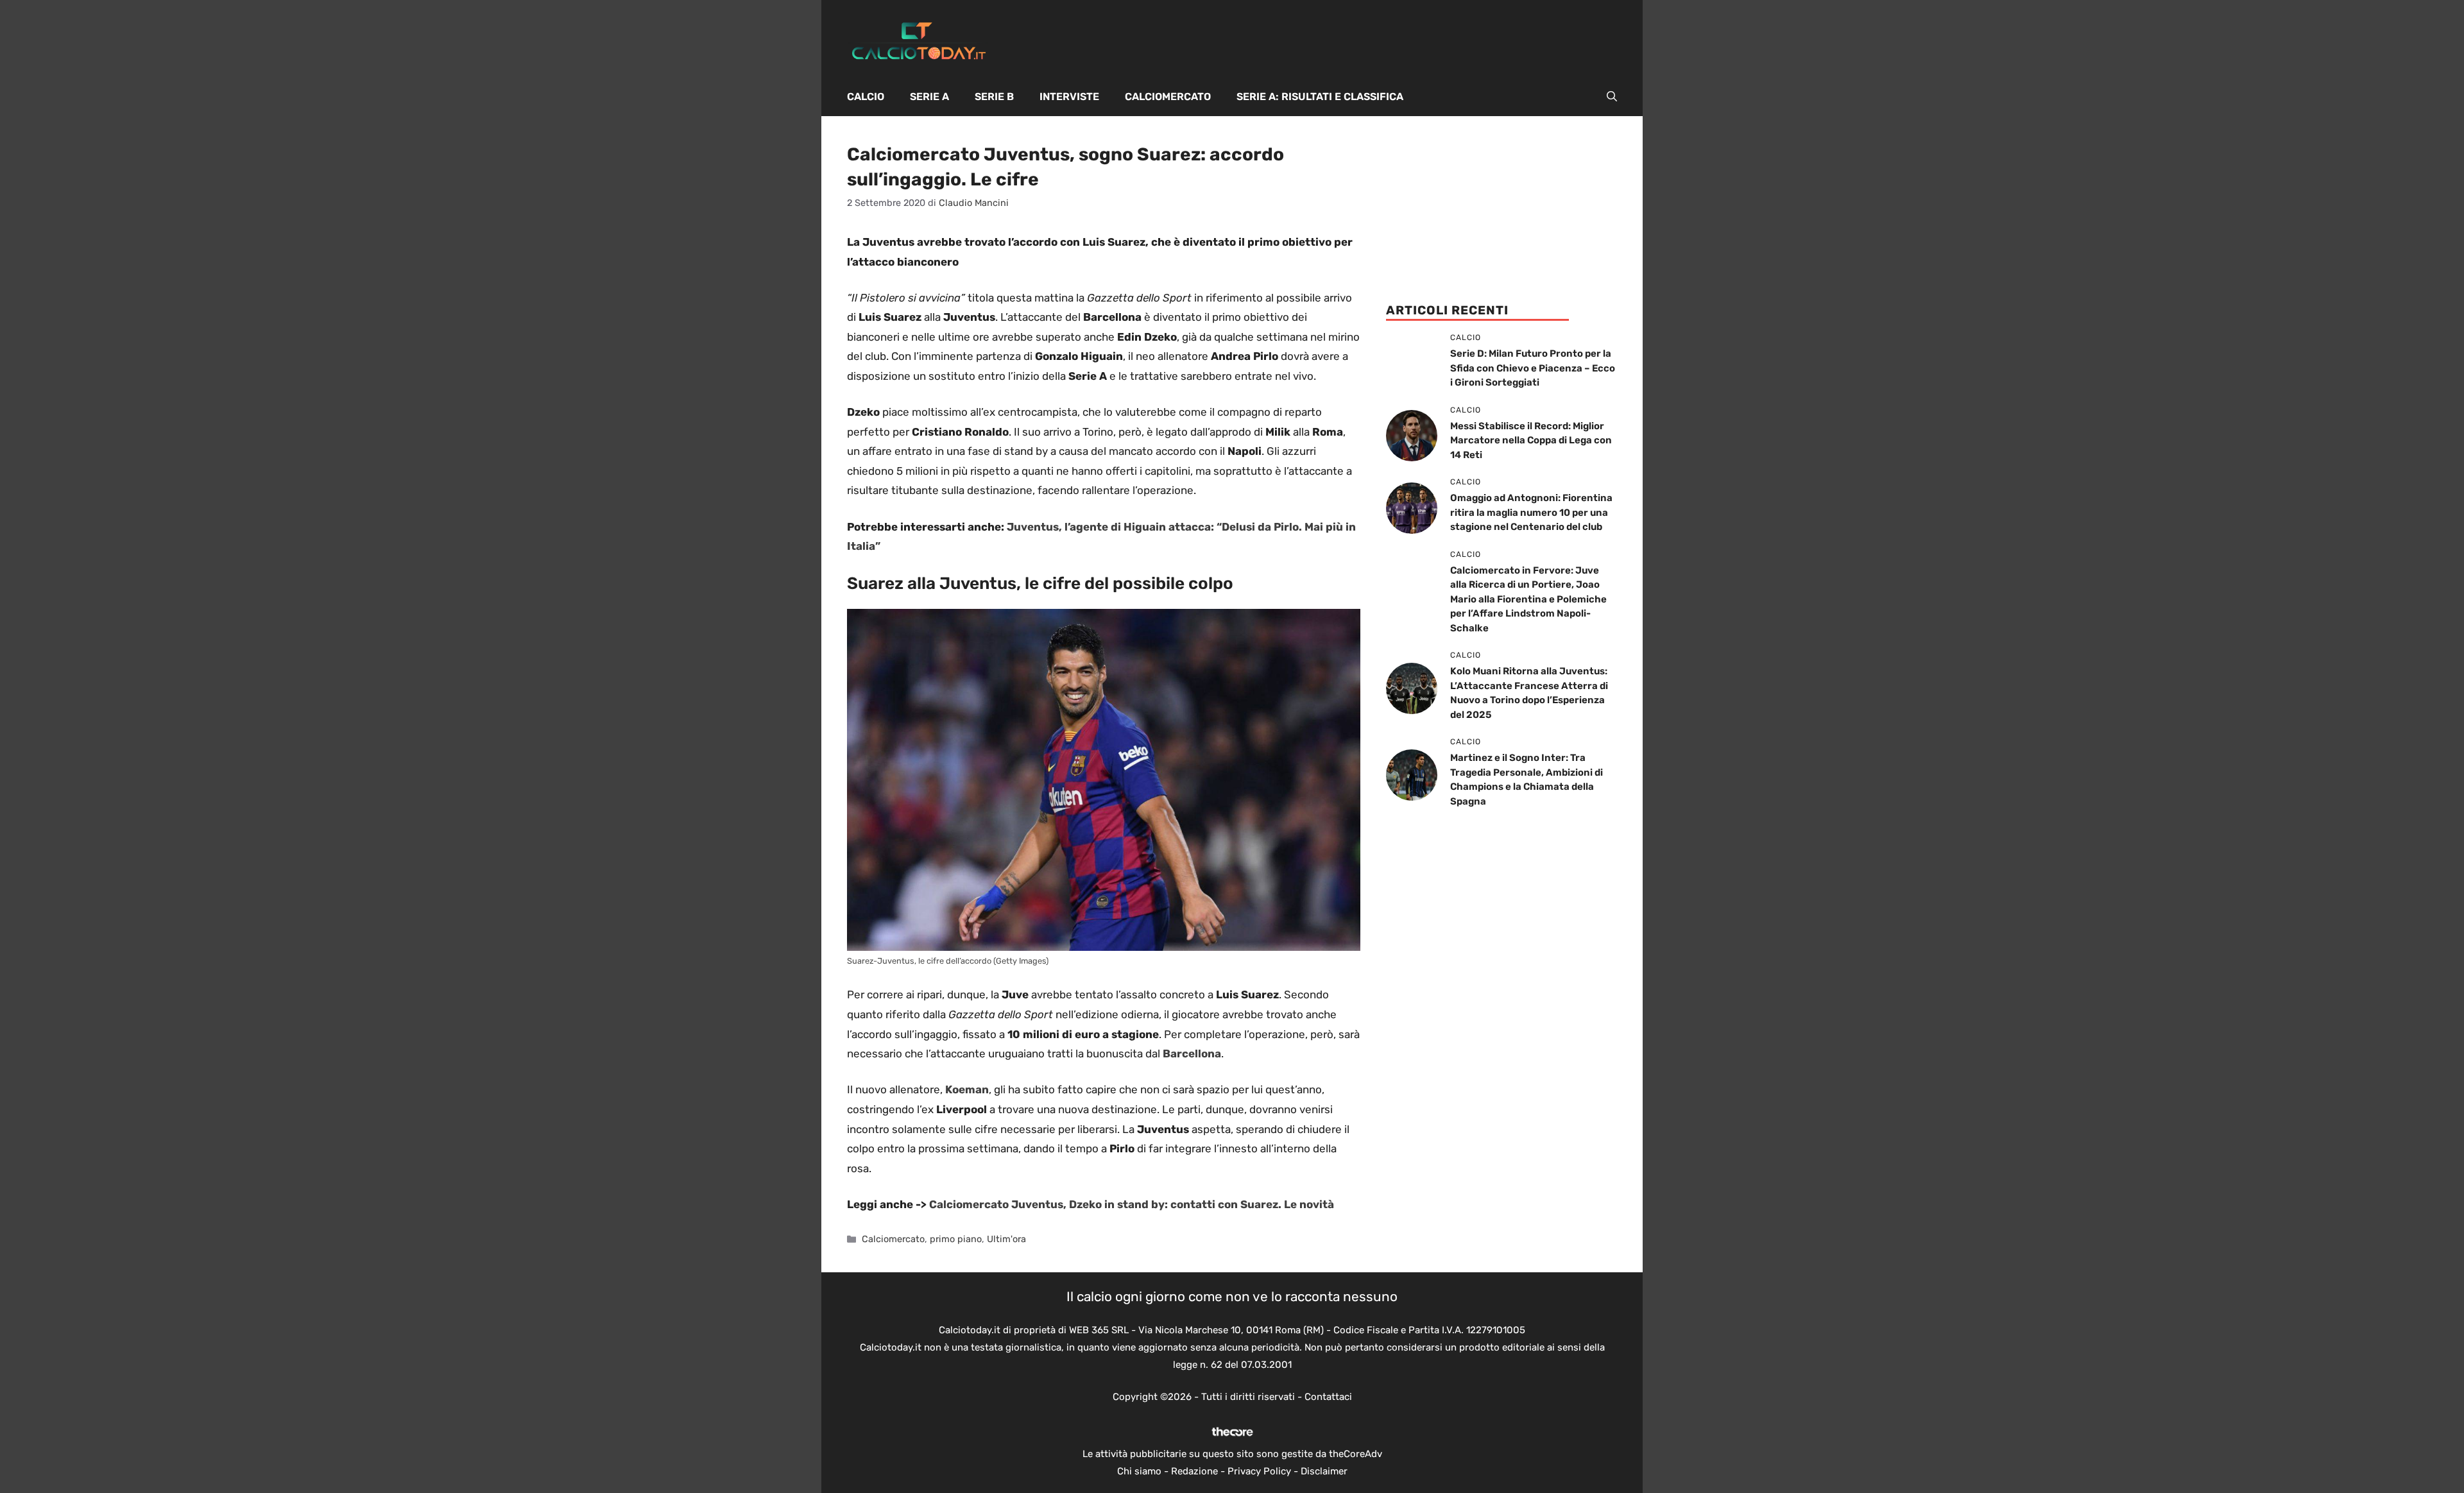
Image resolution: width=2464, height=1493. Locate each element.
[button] (1612, 97)
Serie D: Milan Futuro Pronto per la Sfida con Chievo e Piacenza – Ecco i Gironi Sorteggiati (1533, 368)
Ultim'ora (1006, 1239)
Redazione (1194, 1471)
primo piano (956, 1239)
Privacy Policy (1259, 1471)
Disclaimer (1324, 1471)
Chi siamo (1139, 1471)
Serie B (994, 97)
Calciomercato (1168, 97)
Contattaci (1328, 1397)
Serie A (929, 97)
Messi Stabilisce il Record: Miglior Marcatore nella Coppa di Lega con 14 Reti (1531, 440)
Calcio (866, 97)
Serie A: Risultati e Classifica (1320, 97)
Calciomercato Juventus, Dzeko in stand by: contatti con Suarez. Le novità (1132, 1204)
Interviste (1069, 97)
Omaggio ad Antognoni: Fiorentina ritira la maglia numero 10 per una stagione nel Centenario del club (1531, 512)
